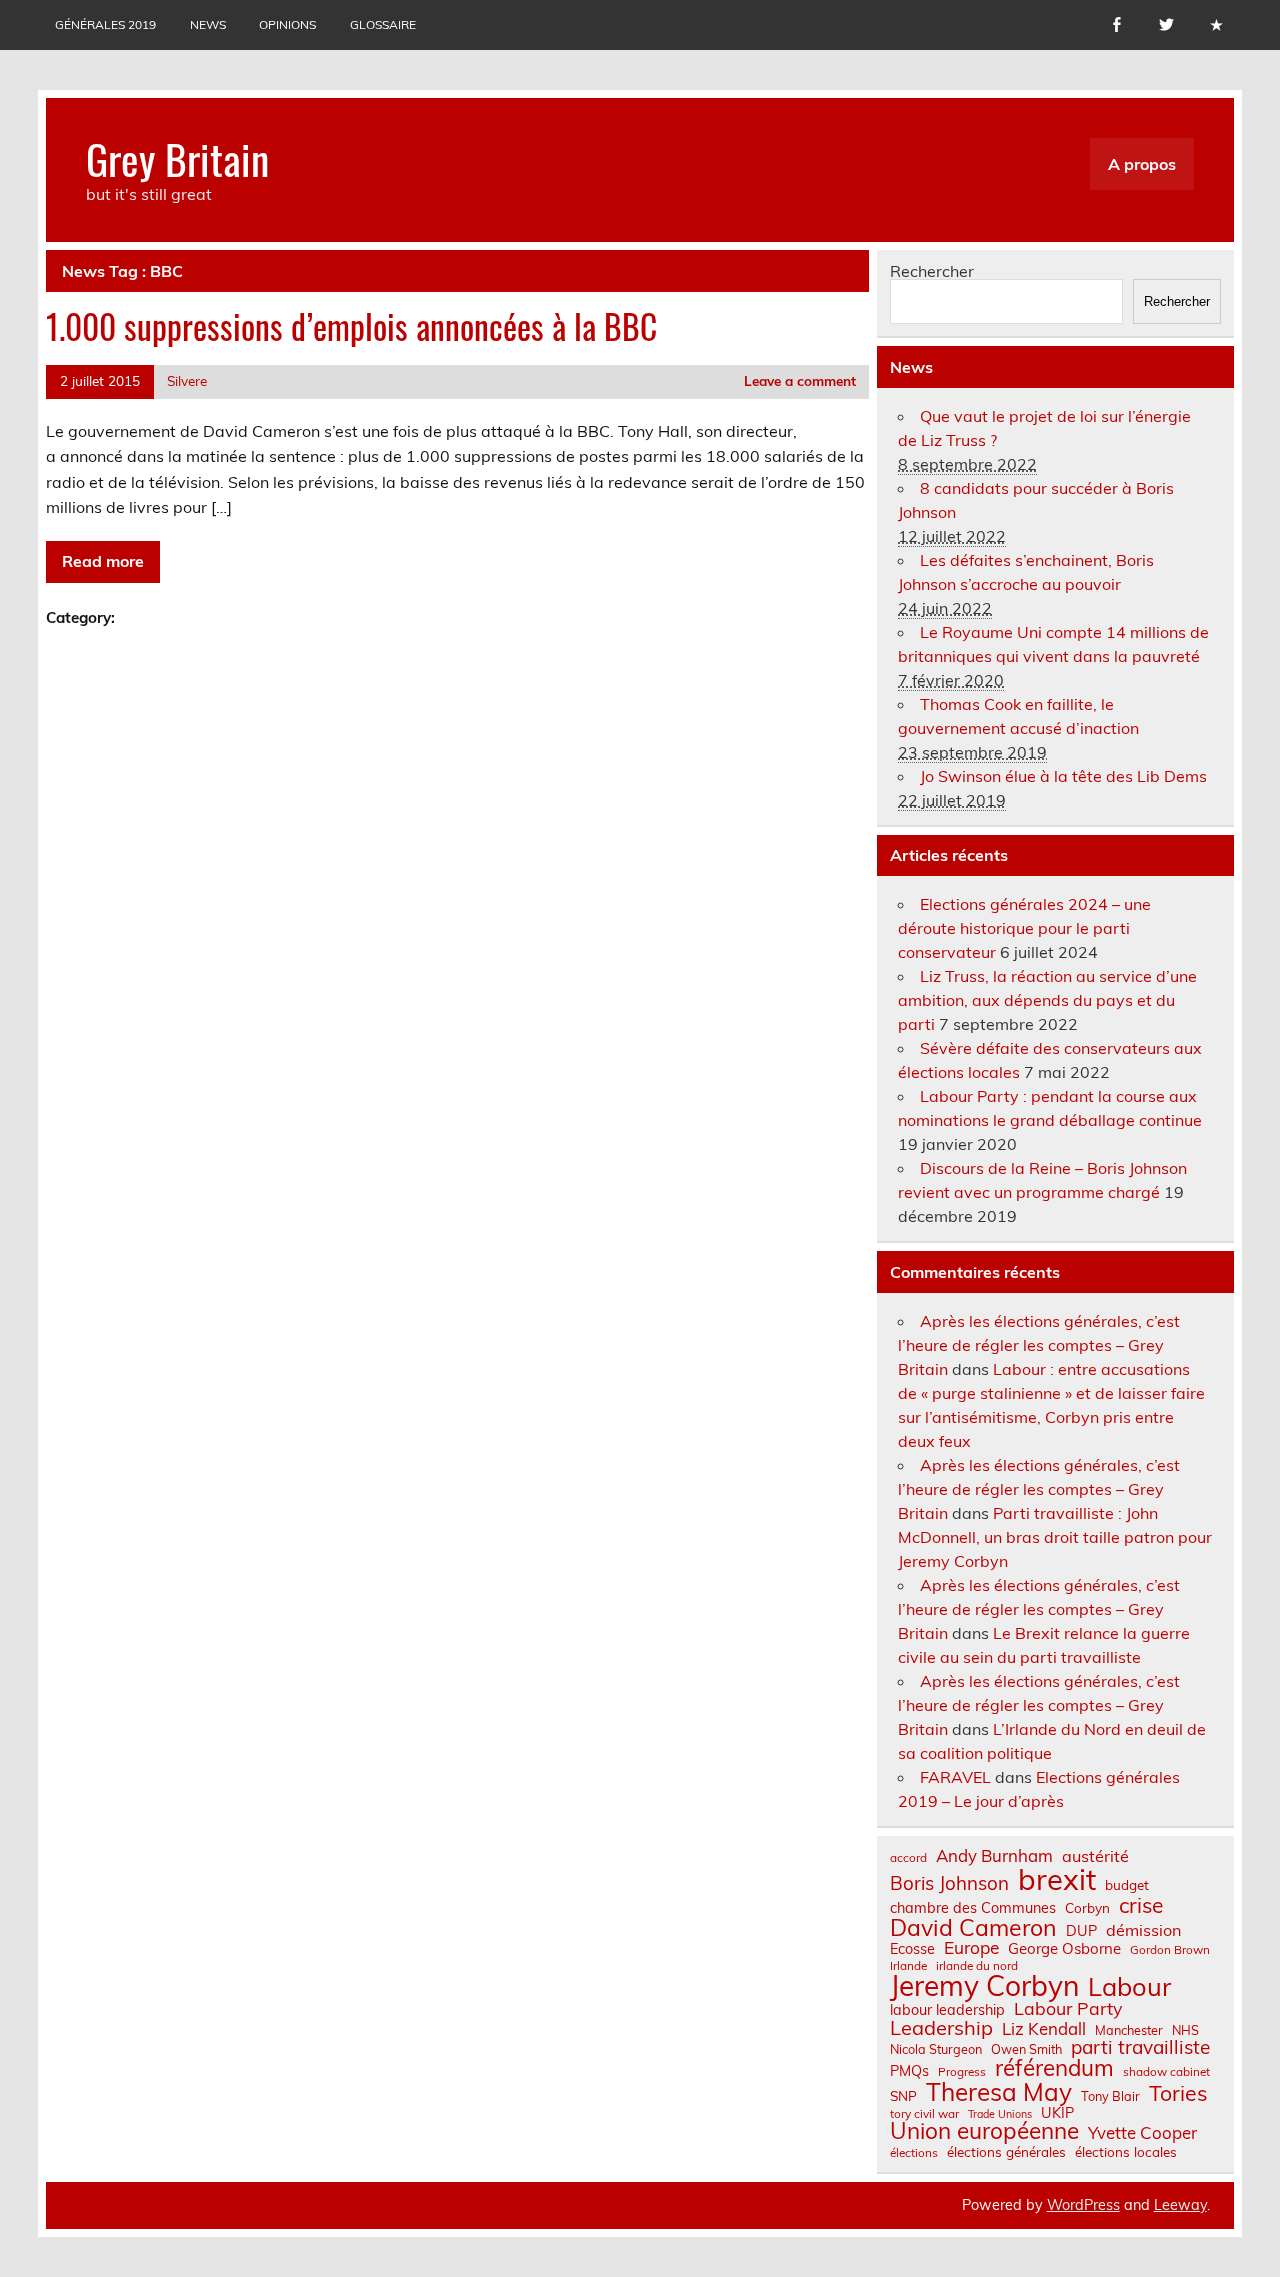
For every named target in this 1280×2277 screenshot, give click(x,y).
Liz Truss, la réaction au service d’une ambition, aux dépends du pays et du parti (1047, 1000)
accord (908, 1858)
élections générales (1006, 2152)
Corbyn (1087, 1908)
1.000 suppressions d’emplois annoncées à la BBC (351, 326)
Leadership (941, 2028)
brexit (1057, 1879)
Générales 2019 (105, 24)
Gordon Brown (1170, 1950)
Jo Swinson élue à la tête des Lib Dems (1063, 776)
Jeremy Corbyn (984, 1986)
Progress (962, 2072)
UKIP (1057, 2113)
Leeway (1180, 2205)
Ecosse (912, 1949)
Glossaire (383, 24)
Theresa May (999, 2092)
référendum (1054, 2068)
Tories (1178, 2093)
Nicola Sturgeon (936, 2049)
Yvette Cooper (1142, 2133)
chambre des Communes (973, 1908)
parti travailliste (1140, 2047)
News (208, 24)
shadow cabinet (1166, 2072)
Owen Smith (1026, 2049)
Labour (1129, 1986)
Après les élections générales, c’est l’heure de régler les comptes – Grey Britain (1039, 1345)
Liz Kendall (1044, 2029)
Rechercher (932, 271)
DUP (1081, 1931)
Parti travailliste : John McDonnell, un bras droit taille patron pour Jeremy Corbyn (1055, 1537)
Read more (103, 561)
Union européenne (984, 2131)
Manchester (1129, 2030)
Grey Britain (177, 158)
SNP (903, 2096)
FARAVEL (955, 1777)
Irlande (908, 1966)
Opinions (287, 24)
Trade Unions (1000, 2114)
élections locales (1126, 2152)
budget (1127, 1885)
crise (1141, 1905)
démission (1143, 1930)
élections (914, 2153)
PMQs (909, 2071)
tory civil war (924, 2114)
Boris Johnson (949, 1883)
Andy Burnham (994, 1856)
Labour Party (1068, 2009)
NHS (1185, 2030)
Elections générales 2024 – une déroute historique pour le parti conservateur (1024, 928)
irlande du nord (977, 1966)
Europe (971, 1947)
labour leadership (947, 2010)
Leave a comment (800, 380)
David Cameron (973, 1927)
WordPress (1083, 2205)
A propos (1142, 164)
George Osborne (1064, 1948)
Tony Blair (1110, 2096)
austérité (1095, 1856)
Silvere (187, 380)
